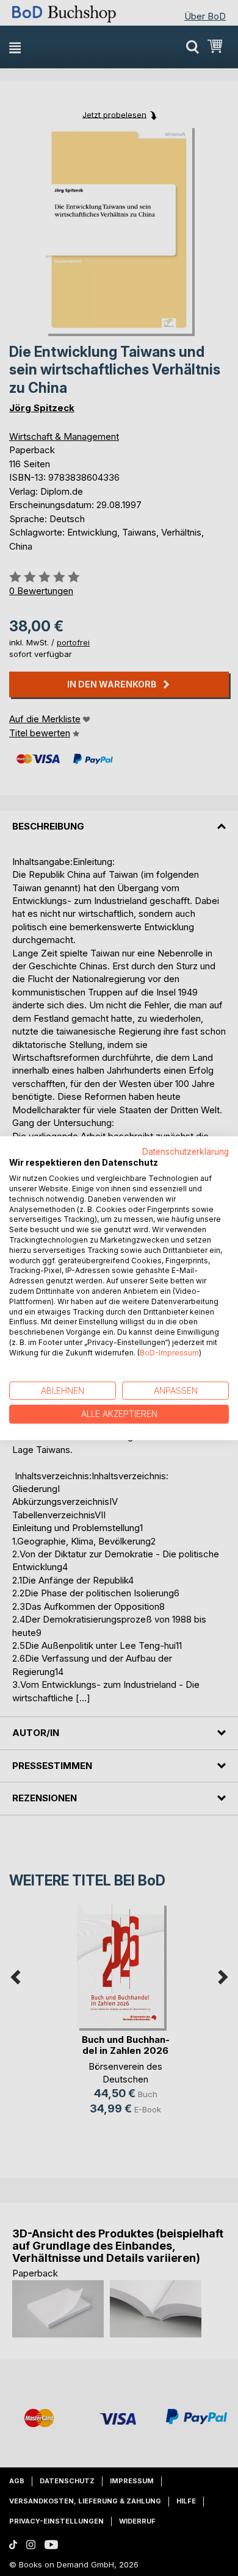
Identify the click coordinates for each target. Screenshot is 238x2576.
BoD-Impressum (169, 1353)
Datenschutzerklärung (186, 1151)
